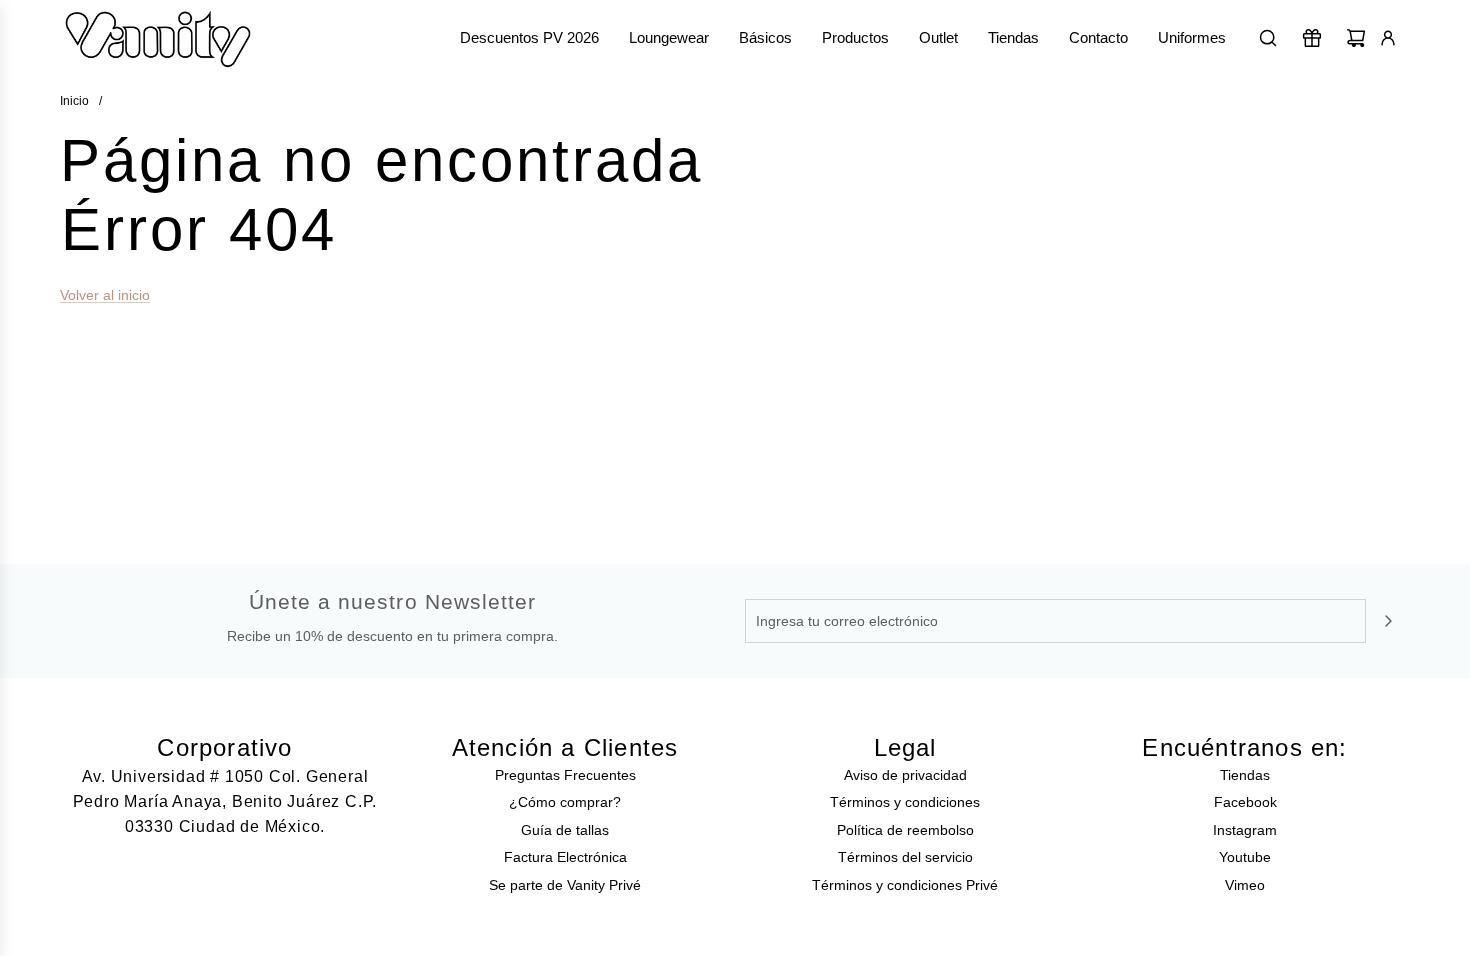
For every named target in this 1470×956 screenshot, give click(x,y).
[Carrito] (1356, 38)
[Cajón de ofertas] (1312, 38)
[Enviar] (1388, 621)
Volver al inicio (105, 295)
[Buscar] (1268, 38)
